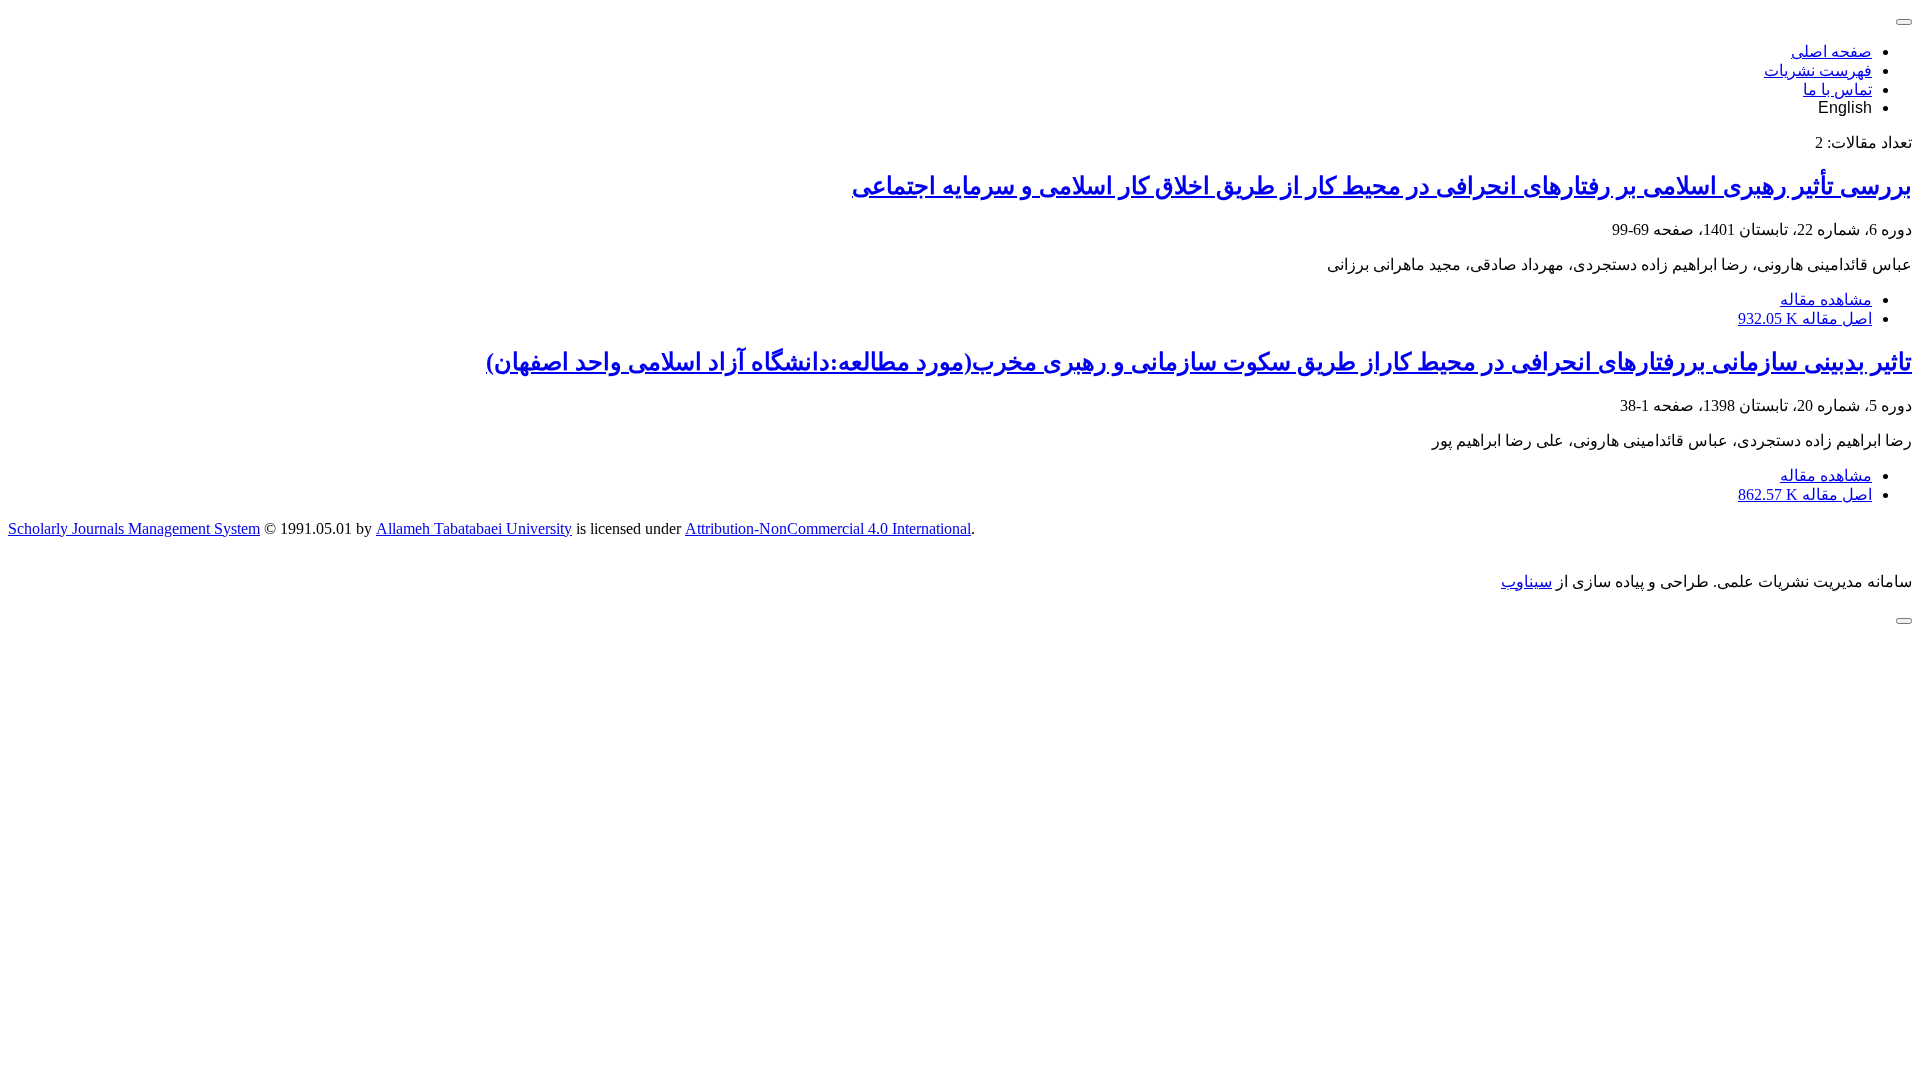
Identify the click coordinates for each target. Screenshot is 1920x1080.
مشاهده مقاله (1826, 299)
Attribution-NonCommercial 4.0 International (828, 528)
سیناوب (1526, 581)
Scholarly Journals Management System (134, 528)
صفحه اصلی (1831, 51)
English (1845, 107)
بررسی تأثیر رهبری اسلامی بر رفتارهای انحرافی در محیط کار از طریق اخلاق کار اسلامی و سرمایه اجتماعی (1382, 186)
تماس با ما (1837, 89)
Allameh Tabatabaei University (474, 528)
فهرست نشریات (1818, 70)
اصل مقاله (1805, 318)
